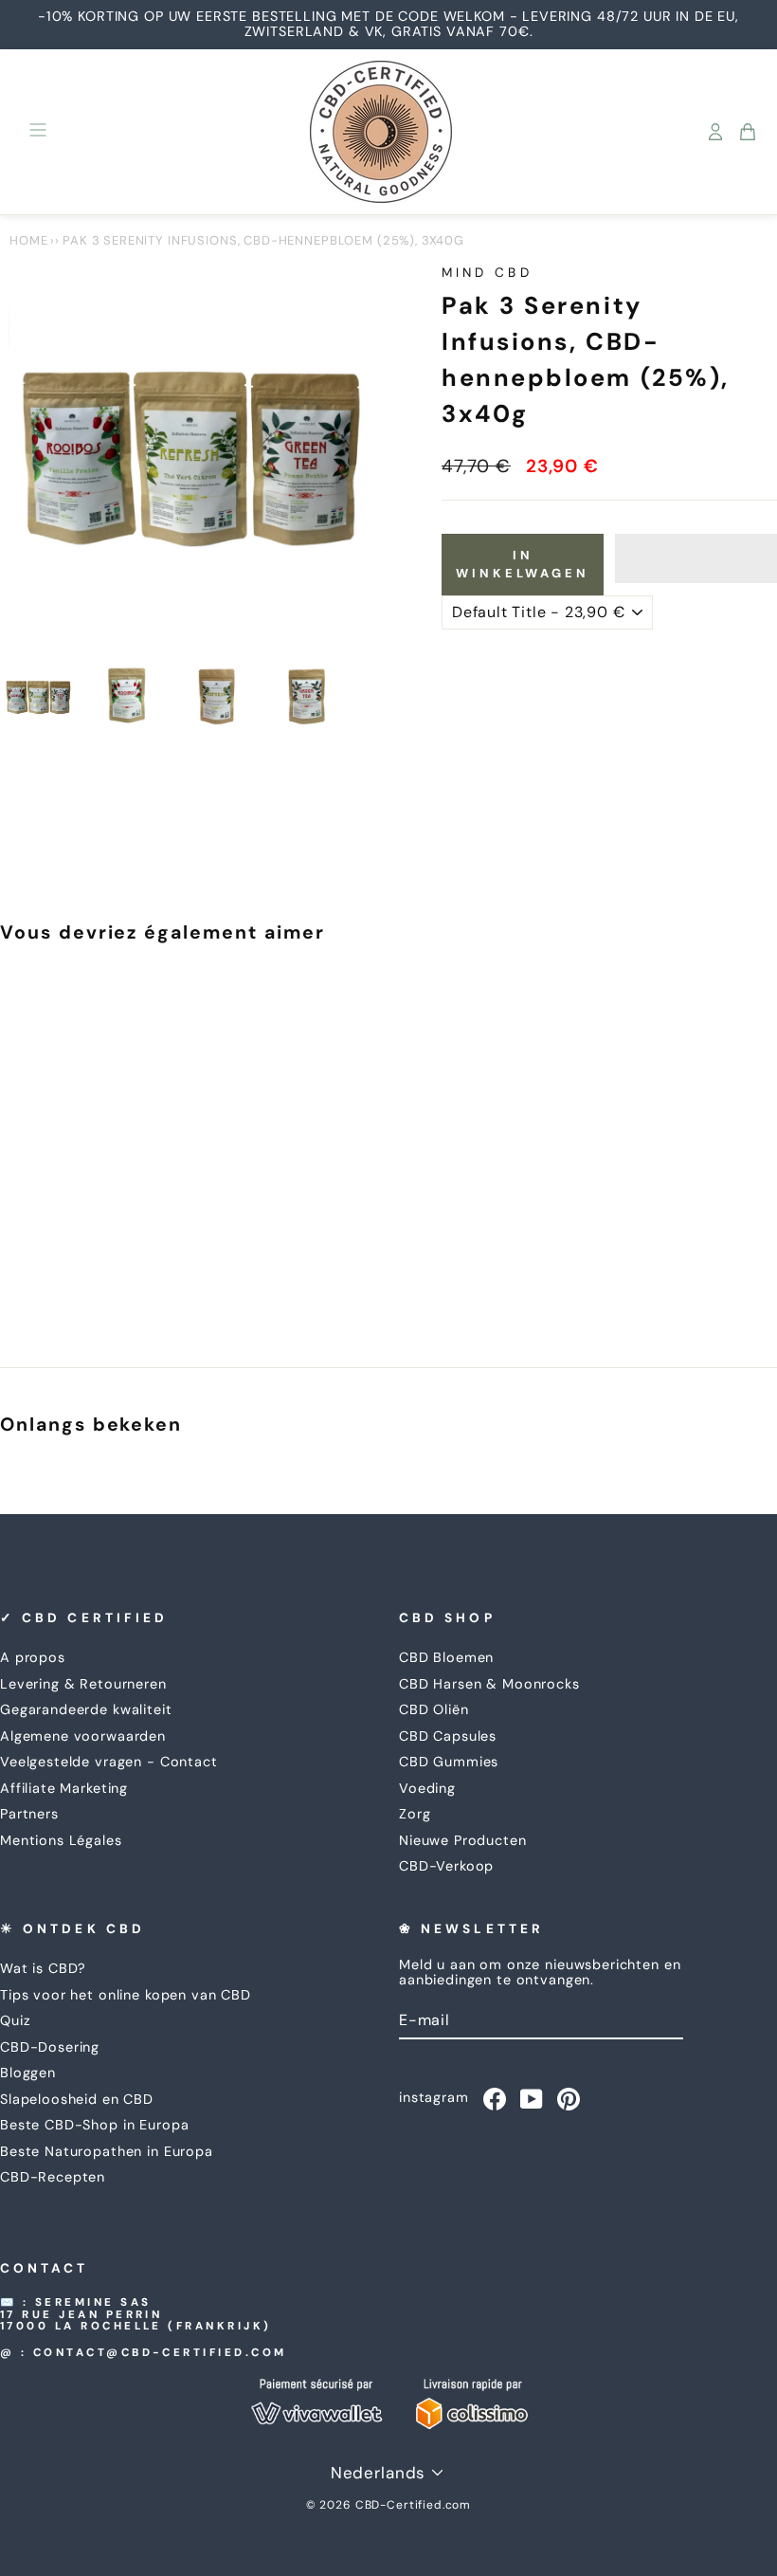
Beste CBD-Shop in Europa (94, 2125)
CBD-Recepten (53, 2177)
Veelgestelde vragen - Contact (109, 1762)
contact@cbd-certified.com (160, 2353)
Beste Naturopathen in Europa (107, 2151)
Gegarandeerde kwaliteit (86, 1709)
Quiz (15, 2020)
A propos (33, 1657)
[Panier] (748, 132)
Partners (29, 1814)
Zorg (415, 1814)
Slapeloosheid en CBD (77, 2099)
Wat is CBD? (43, 1968)
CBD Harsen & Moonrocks (489, 1684)
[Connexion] (715, 132)
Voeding (427, 1788)
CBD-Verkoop (446, 1866)
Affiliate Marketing (64, 1788)
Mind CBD (487, 273)
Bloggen (28, 2073)
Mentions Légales (61, 1840)
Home (28, 240)
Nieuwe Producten (463, 1840)
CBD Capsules (448, 1736)
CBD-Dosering (50, 2047)
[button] (696, 558)
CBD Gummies (449, 1762)
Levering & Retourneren (83, 1684)
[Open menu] (38, 132)
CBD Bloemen (446, 1657)
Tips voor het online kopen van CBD (126, 1995)
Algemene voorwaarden (83, 1736)
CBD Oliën (434, 1709)
